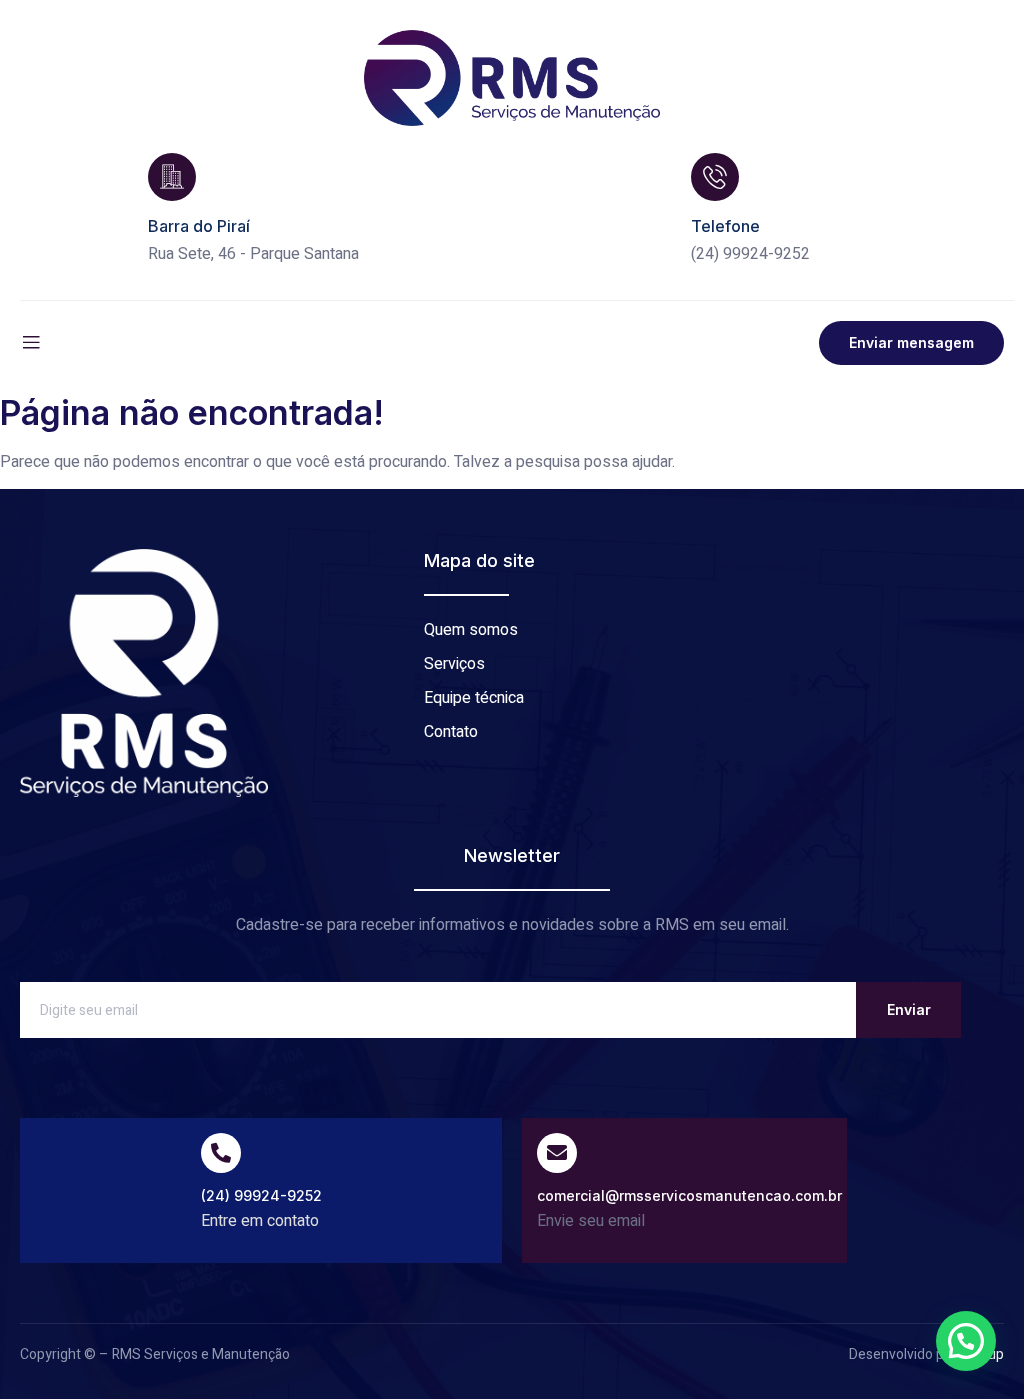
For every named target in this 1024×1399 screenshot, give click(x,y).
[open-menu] (31, 343)
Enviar (909, 1009)
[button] (966, 1341)
